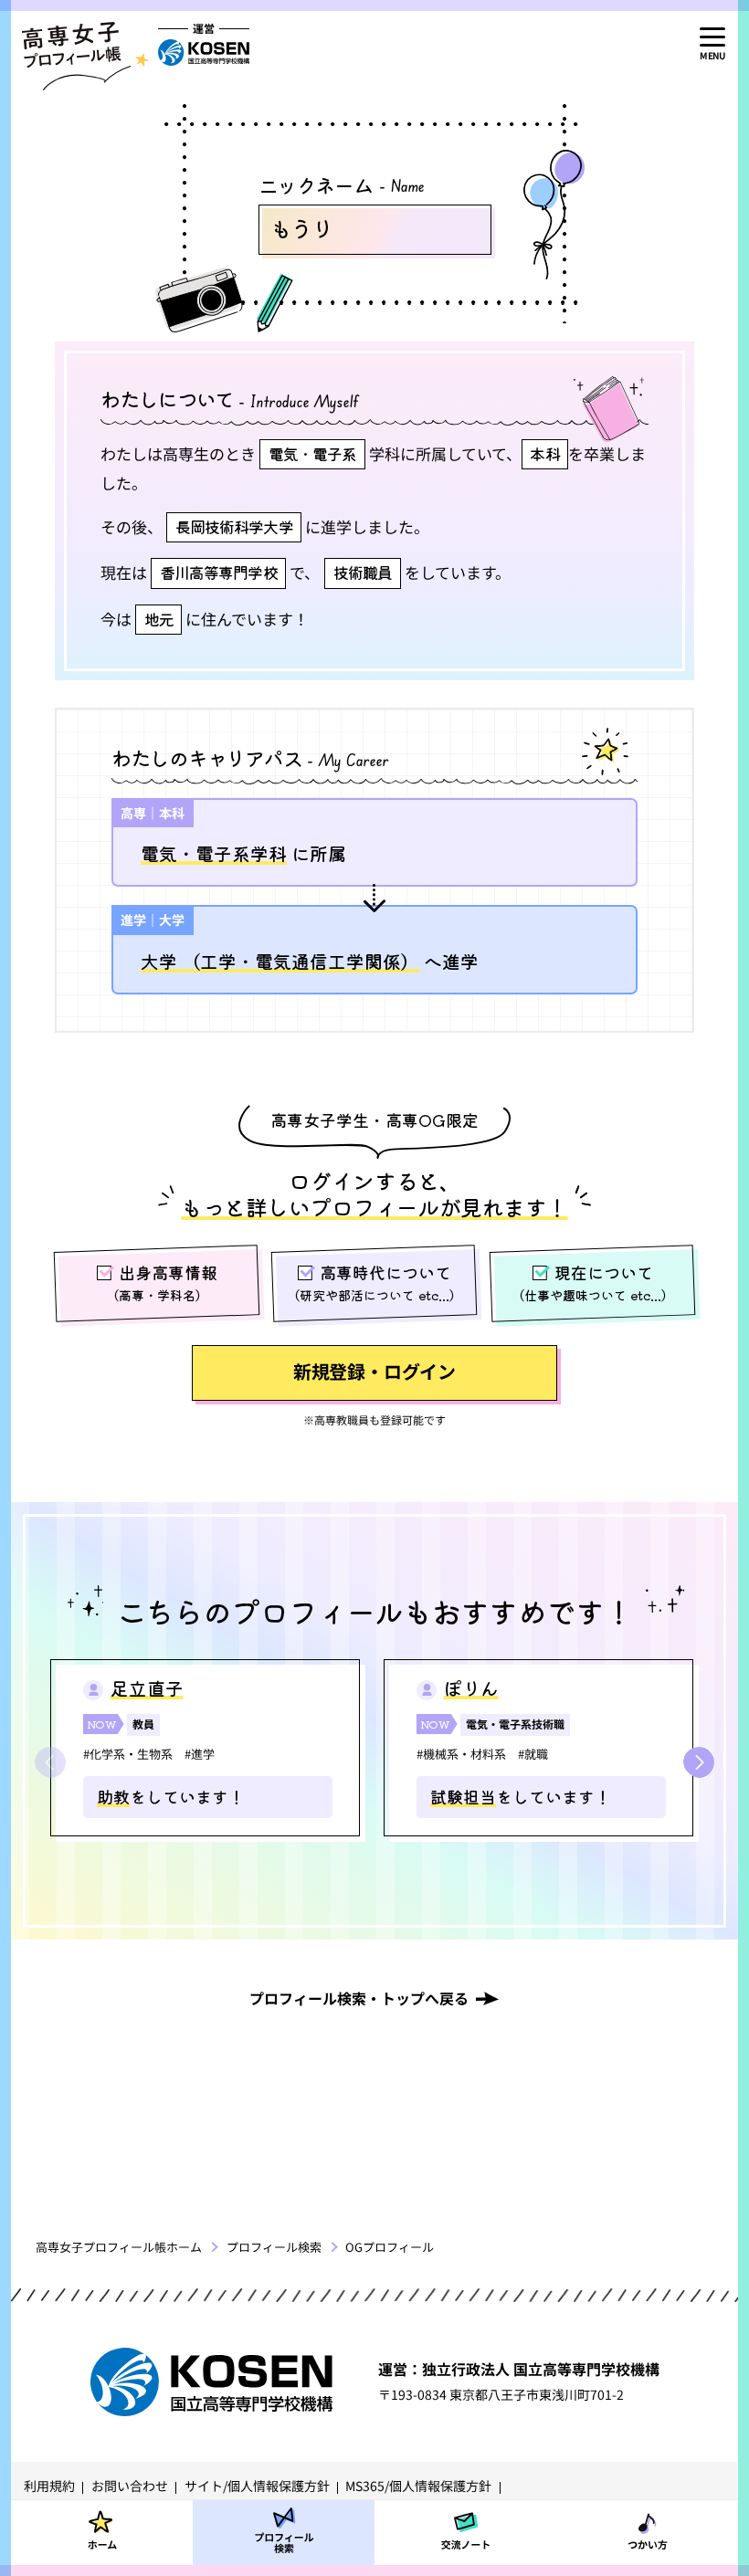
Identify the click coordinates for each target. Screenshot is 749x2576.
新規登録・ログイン (374, 1371)
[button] (699, 1762)
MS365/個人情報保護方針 (418, 2486)
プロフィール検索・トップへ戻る (359, 1998)
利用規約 (49, 2486)
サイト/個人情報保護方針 (257, 2486)
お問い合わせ (130, 2486)
